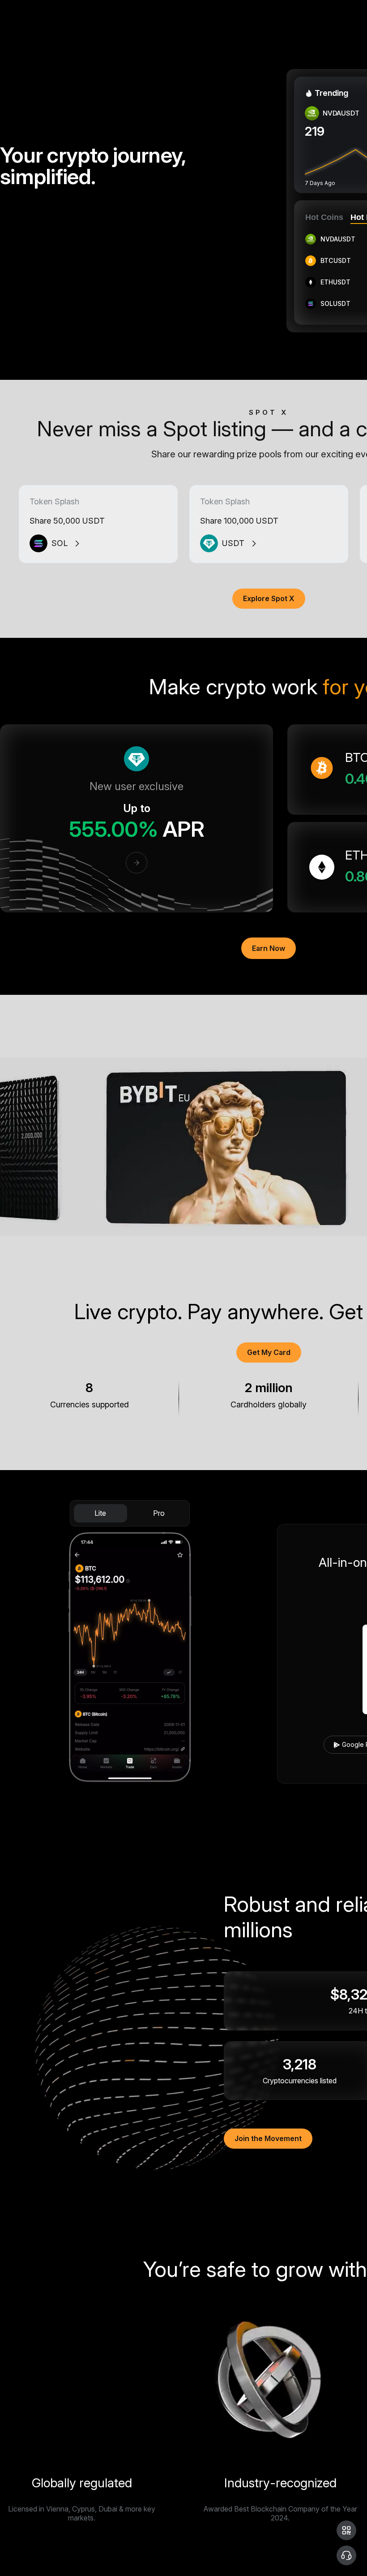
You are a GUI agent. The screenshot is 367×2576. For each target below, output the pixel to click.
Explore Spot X (269, 598)
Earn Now (269, 948)
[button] (346, 2530)
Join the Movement (268, 2138)
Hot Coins (324, 217)
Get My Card (269, 1352)
